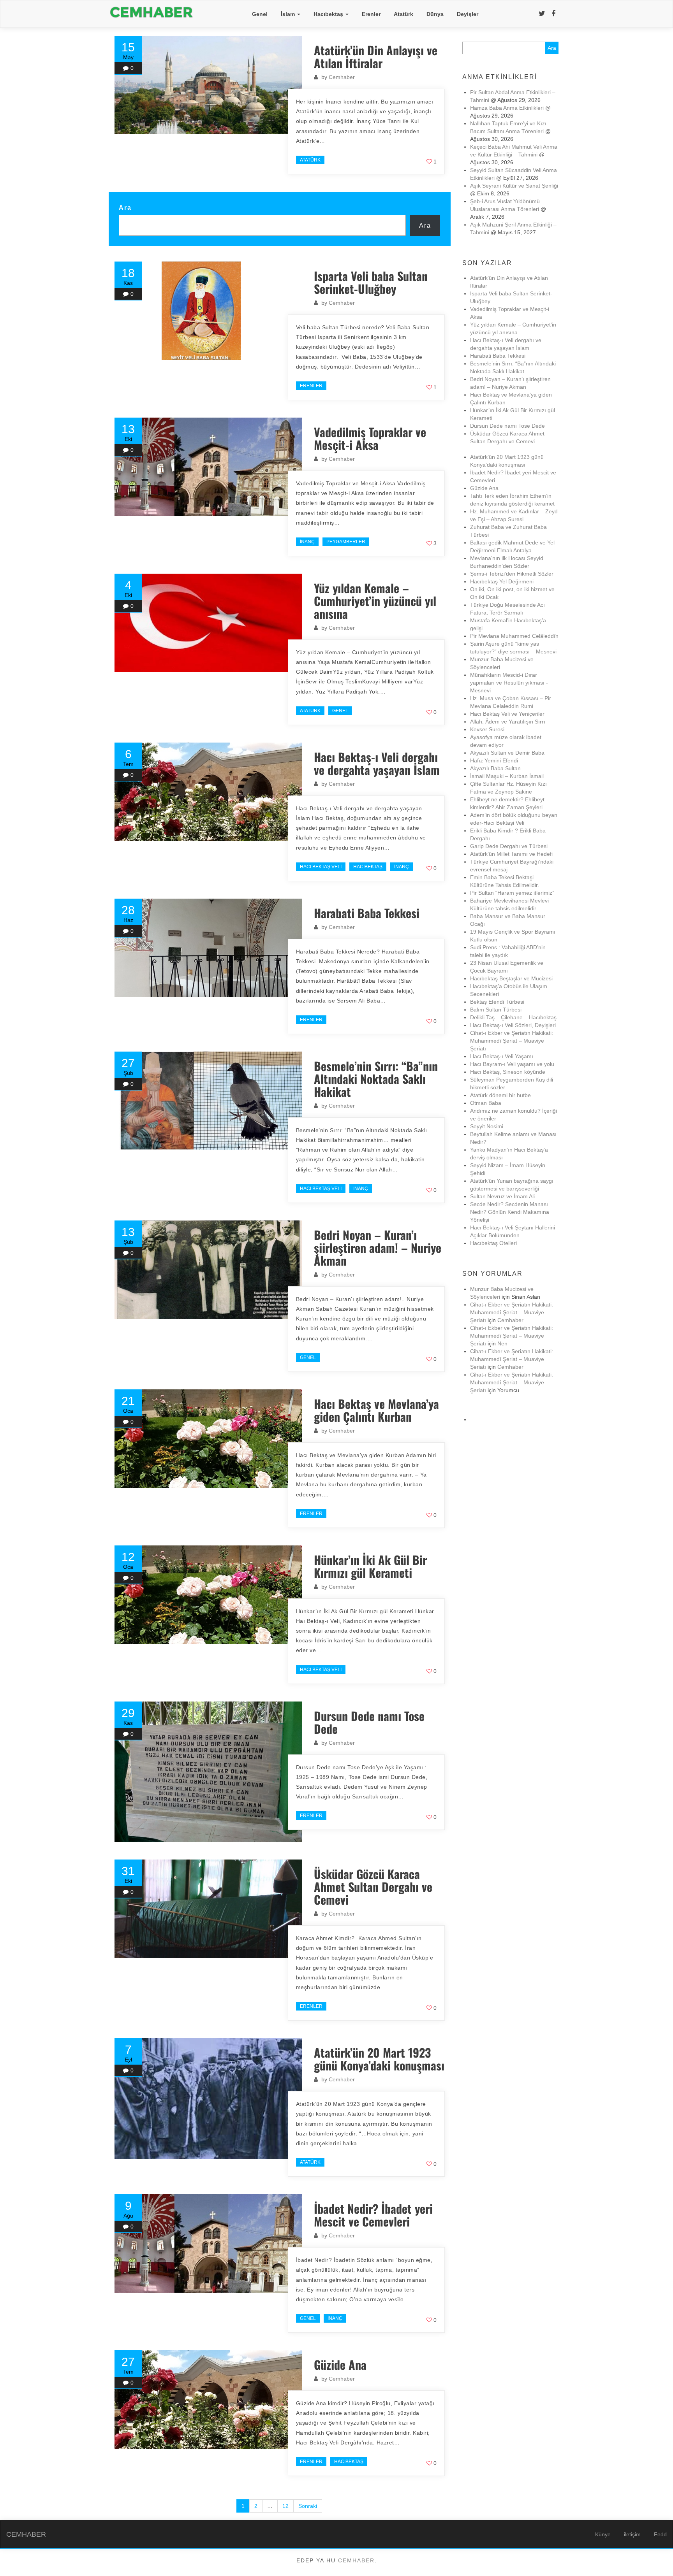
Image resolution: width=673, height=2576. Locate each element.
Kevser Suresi (487, 729)
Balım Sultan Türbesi (496, 1010)
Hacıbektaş (329, 14)
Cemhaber (342, 77)
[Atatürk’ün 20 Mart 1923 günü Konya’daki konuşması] (208, 2098)
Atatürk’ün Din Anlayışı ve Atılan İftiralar (376, 56)
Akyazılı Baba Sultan (495, 768)
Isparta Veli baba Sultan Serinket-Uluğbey (371, 282)
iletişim (632, 2534)
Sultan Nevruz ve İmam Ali (502, 1196)
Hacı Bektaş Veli (321, 867)
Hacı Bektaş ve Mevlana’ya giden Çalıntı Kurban (376, 1410)
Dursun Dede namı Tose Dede (369, 1722)
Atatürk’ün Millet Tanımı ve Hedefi (511, 854)
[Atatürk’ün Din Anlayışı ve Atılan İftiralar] (208, 85)
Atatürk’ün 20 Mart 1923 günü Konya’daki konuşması (379, 2059)
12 (285, 2506)
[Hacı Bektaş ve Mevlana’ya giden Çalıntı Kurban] (208, 1439)
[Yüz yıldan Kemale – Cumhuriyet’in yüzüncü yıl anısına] (208, 623)
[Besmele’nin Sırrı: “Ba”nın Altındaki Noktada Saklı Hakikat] (208, 1101)
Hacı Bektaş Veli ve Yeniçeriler (507, 714)
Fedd (660, 2534)
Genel (260, 14)
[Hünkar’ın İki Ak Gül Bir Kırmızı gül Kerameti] (208, 1595)
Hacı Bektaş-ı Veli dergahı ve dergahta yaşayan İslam (377, 763)
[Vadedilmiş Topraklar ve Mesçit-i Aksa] (208, 467)
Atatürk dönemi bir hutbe (500, 1095)
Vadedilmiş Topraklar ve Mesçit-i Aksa (370, 438)
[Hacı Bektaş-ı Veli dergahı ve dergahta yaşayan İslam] (208, 792)
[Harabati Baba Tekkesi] (208, 948)
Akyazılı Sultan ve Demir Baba (507, 753)
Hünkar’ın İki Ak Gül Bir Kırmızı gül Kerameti (370, 1566)
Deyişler (468, 14)
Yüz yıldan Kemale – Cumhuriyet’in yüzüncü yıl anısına (375, 601)
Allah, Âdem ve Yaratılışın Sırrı (508, 722)
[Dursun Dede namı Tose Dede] (208, 1772)
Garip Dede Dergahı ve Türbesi (509, 846)
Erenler (371, 14)
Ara (125, 207)
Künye (603, 2534)
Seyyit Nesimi (487, 1126)
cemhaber (356, 2560)
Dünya (435, 14)
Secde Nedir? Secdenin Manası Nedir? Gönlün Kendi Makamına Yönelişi (510, 1212)
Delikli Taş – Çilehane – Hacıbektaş (513, 1017)
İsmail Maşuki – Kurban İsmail (507, 776)
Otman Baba (486, 1103)
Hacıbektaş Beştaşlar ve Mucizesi (511, 978)
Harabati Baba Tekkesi (367, 913)
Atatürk (403, 14)
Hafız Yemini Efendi (494, 760)
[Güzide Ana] (208, 2400)
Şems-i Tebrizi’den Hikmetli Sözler (512, 574)
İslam (289, 14)
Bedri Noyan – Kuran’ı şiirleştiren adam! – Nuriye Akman (378, 1248)
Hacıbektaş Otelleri (493, 1243)
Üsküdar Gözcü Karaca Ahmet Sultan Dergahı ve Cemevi (376, 1887)
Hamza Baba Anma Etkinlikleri (507, 108)
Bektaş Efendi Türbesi (497, 1002)
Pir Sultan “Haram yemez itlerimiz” (512, 893)
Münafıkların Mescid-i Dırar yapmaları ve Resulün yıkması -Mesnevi (509, 683)
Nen (502, 1343)
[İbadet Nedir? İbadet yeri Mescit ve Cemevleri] (208, 2243)
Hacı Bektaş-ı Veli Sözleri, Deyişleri (513, 1025)
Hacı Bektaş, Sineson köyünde (508, 1072)
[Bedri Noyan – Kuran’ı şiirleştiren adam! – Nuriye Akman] (208, 1270)
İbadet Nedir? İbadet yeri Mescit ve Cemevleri (373, 2215)
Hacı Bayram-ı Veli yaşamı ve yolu (512, 1064)
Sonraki (308, 2506)
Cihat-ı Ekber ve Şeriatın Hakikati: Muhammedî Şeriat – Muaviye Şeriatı (512, 1041)
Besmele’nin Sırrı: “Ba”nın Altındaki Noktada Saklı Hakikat (376, 1079)
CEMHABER (26, 2534)
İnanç (307, 542)
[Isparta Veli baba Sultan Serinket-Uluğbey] (208, 311)
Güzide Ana (340, 2364)
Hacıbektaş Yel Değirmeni (502, 581)
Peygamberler (346, 542)
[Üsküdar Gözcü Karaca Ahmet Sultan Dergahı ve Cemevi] (208, 1909)
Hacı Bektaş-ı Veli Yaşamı (502, 1056)
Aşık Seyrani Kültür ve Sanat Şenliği (514, 186)
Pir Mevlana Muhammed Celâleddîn (514, 636)
